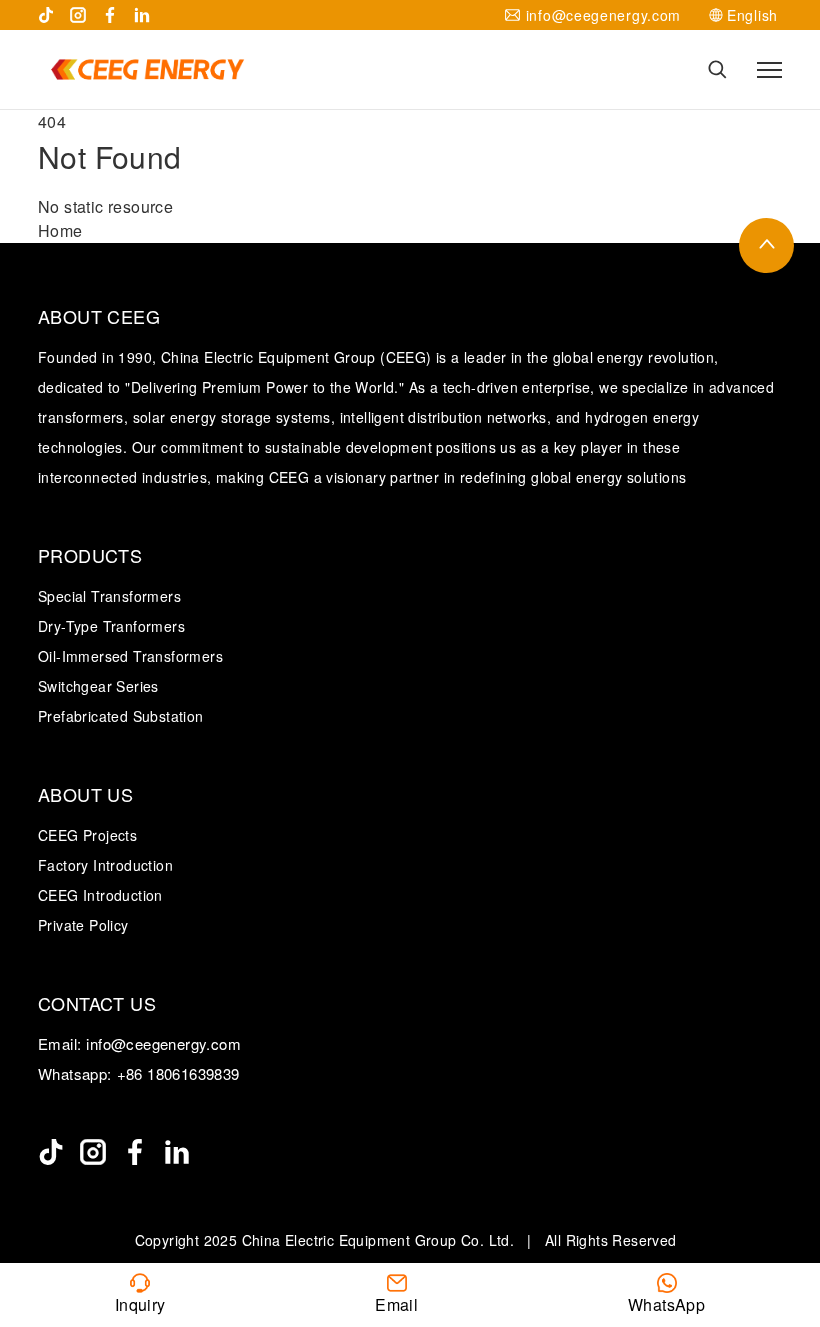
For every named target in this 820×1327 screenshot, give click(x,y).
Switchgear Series (98, 686)
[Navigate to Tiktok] (46, 15)
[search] (717, 69)
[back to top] (766, 245)
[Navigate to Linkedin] (142, 15)
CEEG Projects (87, 835)
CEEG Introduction (100, 895)
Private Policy (83, 925)
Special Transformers (109, 596)
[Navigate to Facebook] (110, 15)
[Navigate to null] (51, 1152)
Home (60, 230)
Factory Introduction (105, 865)
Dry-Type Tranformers (111, 626)
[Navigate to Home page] (147, 69)
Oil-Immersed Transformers (130, 656)
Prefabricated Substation (121, 716)
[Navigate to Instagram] (78, 15)
